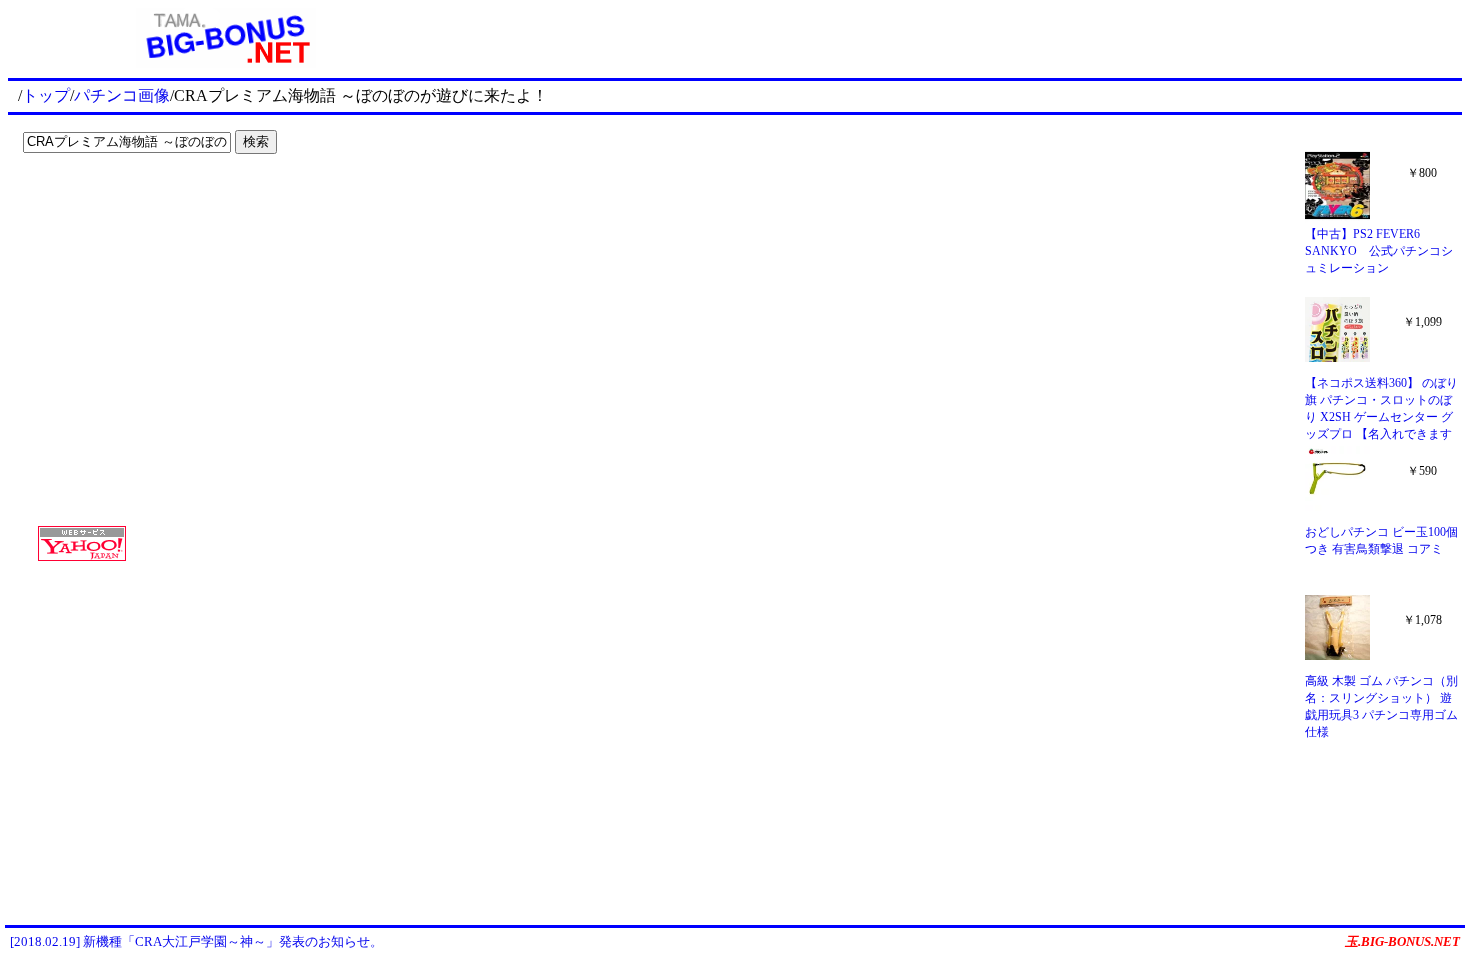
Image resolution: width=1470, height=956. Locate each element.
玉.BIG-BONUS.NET (1402, 941)
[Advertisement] (140, 202)
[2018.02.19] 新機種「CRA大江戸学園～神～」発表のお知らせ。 (196, 941)
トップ (46, 95)
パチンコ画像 (122, 95)
